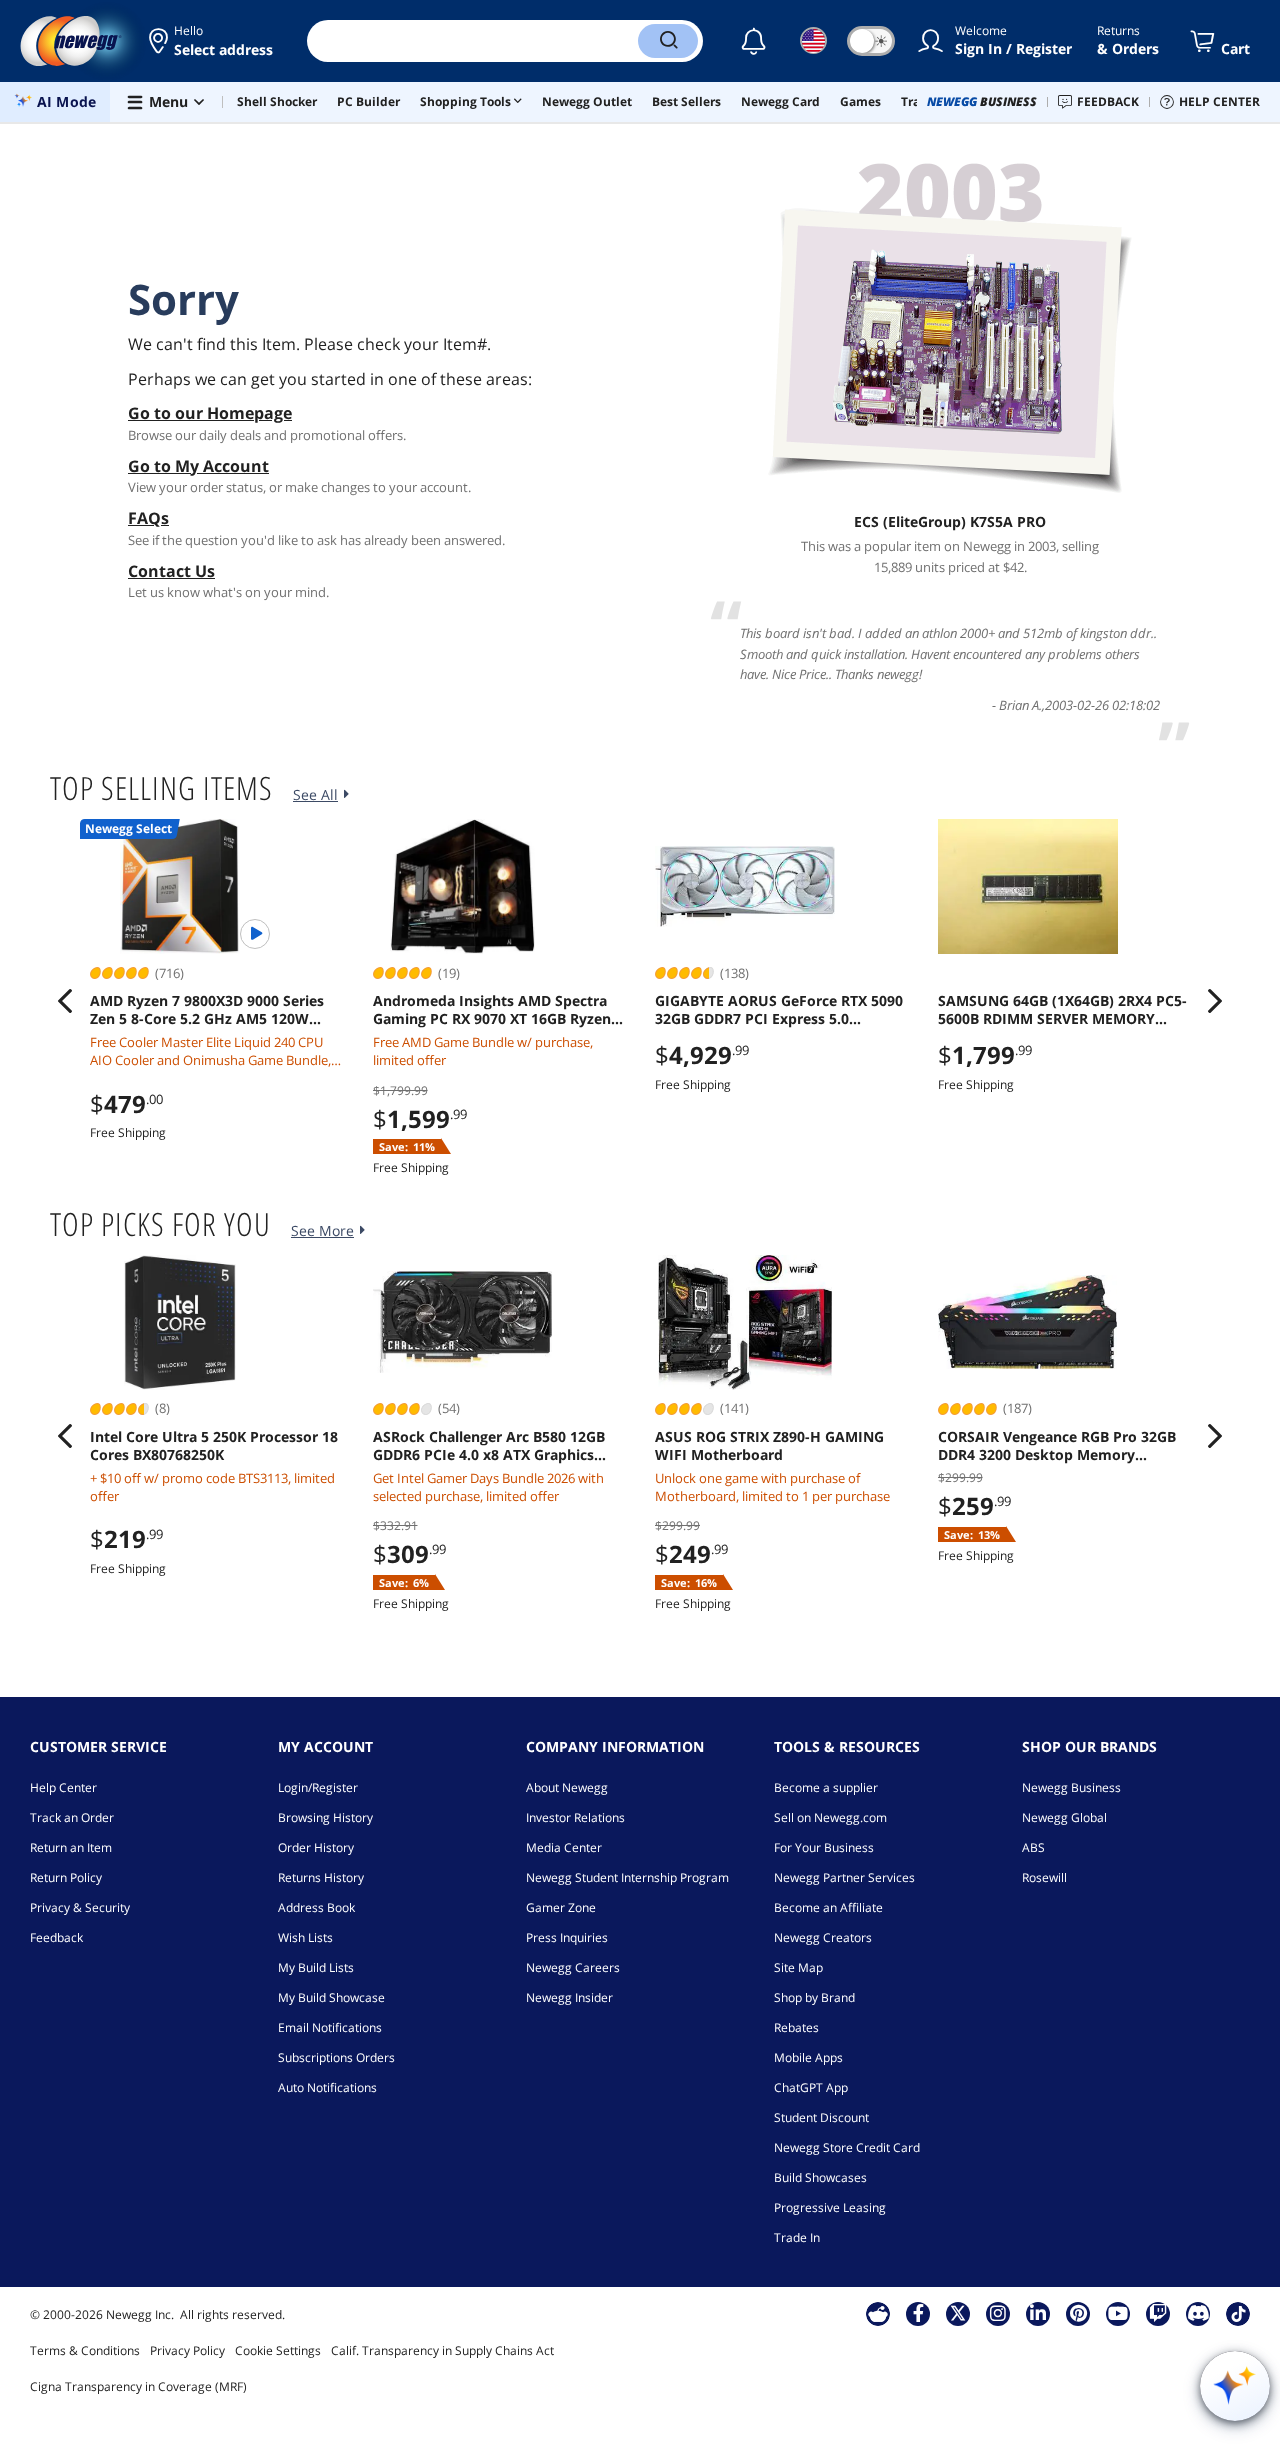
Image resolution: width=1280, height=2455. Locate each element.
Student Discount (821, 2117)
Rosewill (1044, 1877)
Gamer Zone (561, 1907)
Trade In (797, 2237)
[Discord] (1198, 2313)
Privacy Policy (187, 2350)
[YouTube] (1118, 2313)
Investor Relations (575, 1817)
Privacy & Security (80, 1907)
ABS (1033, 1847)
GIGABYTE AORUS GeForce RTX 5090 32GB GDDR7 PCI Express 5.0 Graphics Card (779, 1010)
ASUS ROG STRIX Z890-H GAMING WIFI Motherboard (769, 1446)
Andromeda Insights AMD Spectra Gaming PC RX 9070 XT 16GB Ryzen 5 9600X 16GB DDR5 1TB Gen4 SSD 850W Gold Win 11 (498, 1010)
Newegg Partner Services (844, 1877)
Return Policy (66, 1877)
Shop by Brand (814, 1997)
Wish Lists (305, 1937)
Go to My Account (198, 466)
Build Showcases (820, 2177)
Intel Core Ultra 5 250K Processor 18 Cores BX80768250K (214, 1446)
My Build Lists (316, 1967)
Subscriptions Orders (336, 2057)
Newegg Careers (573, 1967)
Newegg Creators (823, 1937)
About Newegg (567, 1787)
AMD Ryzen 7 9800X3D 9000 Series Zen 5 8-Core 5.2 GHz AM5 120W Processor (207, 1010)
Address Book (316, 1907)
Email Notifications (330, 2027)
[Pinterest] (1078, 2313)
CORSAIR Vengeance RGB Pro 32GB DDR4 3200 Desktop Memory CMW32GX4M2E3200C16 (1057, 1446)
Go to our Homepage (210, 413)
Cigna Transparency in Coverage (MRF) (138, 2386)
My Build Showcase (331, 1997)
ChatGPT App (811, 2087)
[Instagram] (998, 2313)
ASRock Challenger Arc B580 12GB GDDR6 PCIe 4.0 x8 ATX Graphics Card (489, 1446)
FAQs (148, 518)
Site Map (798, 1967)
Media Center (564, 1847)
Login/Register (318, 1787)
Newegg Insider (569, 1997)
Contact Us (171, 571)
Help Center (63, 1787)
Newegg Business (1071, 1787)
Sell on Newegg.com (830, 1817)
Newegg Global (1064, 1817)
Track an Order (72, 1817)
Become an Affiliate (828, 1907)
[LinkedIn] (1038, 2313)
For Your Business (824, 1847)
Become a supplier (826, 1787)
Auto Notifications (327, 2087)
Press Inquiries (567, 1937)
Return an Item (71, 1847)
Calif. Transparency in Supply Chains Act (442, 2350)
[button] (212, 41)
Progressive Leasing (830, 2207)
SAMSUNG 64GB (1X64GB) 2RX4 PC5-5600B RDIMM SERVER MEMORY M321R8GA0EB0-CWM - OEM (1062, 1010)
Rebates (796, 2027)
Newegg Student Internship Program (627, 1877)
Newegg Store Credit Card (847, 2147)
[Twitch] (1158, 2313)
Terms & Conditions (85, 2350)
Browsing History (325, 1817)
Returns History (321, 1877)
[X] (958, 2313)
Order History (316, 1847)
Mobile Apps (808, 2057)
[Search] (668, 41)
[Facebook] (918, 2313)
